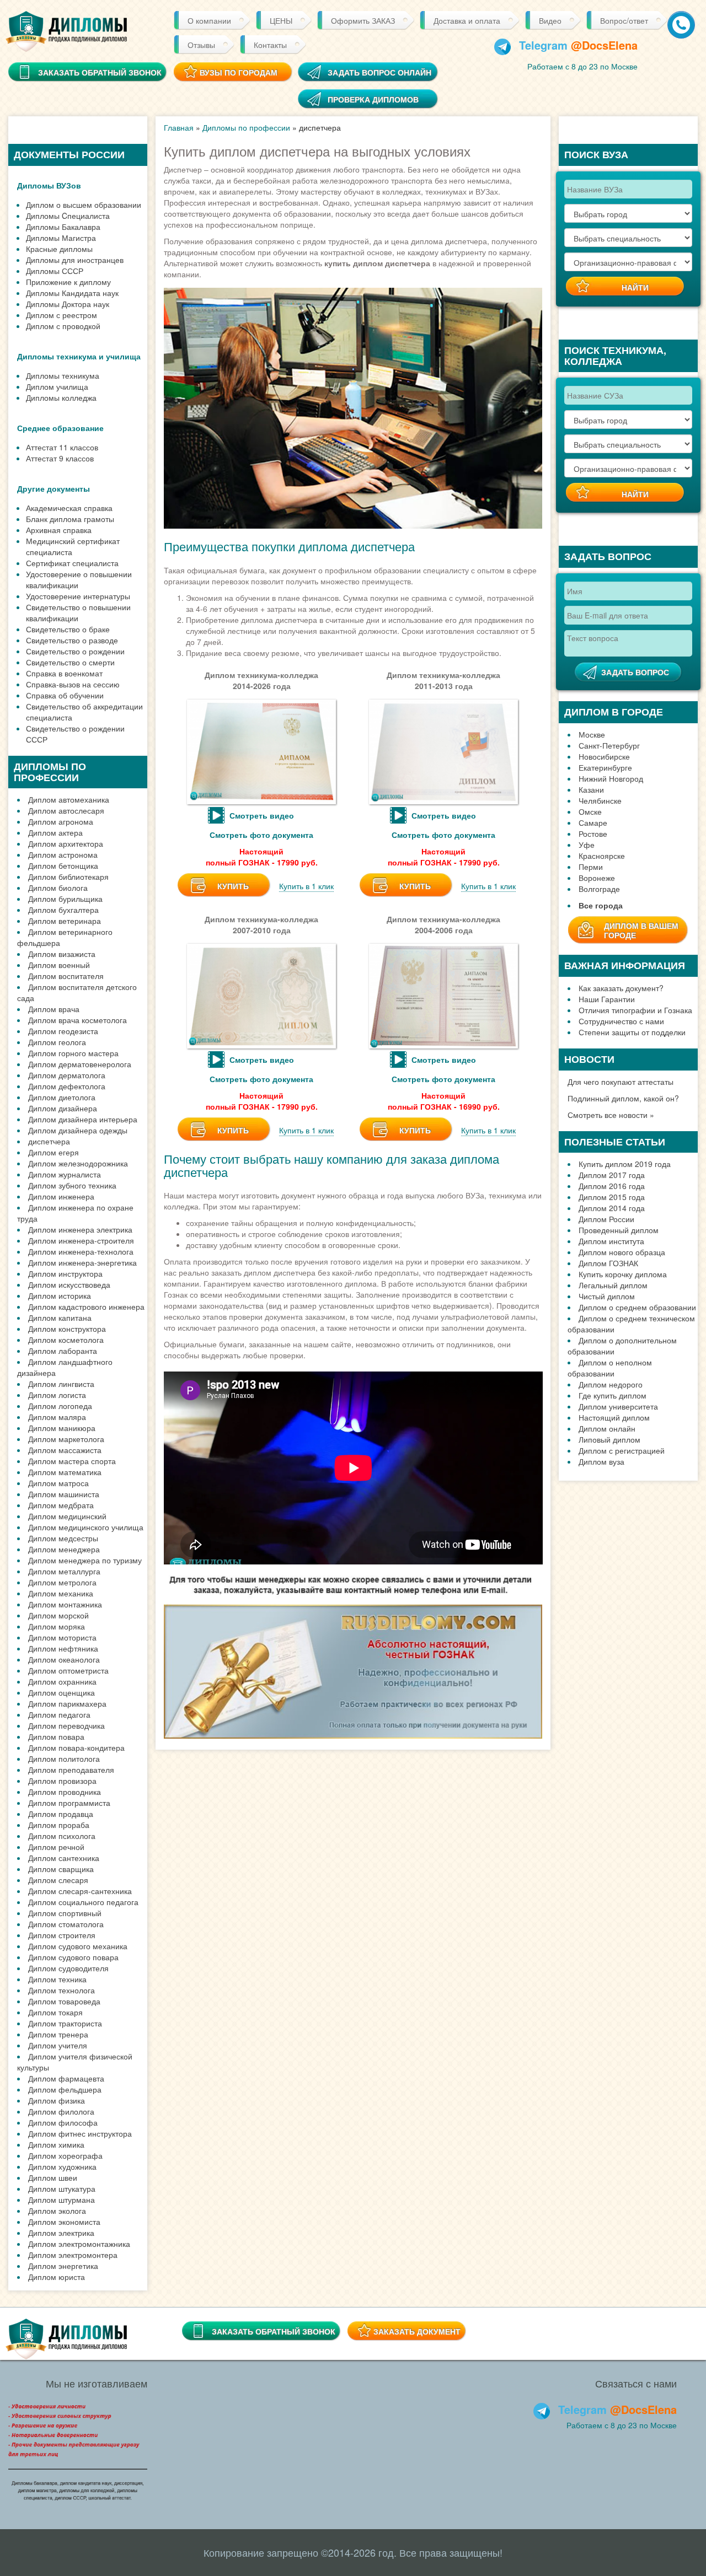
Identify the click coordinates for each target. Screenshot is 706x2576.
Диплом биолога (58, 888)
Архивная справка (59, 530)
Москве (592, 734)
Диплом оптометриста (68, 1670)
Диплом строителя (62, 1935)
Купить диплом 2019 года (625, 1164)
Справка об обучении (65, 695)
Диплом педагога (59, 1714)
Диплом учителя (58, 2045)
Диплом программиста (69, 1803)
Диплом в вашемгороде (641, 930)
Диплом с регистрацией (622, 1450)
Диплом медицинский (67, 1516)
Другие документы (54, 488)
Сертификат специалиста (72, 563)
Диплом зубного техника (72, 1185)
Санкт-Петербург (609, 745)
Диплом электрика (61, 2233)
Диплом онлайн (607, 1428)
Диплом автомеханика (69, 799)
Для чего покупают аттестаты (621, 1082)
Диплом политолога (64, 1758)
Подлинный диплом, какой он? (623, 1098)
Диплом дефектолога (67, 1086)
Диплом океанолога (64, 1659)
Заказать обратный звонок (274, 2331)
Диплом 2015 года (612, 1197)
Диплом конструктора (67, 1329)
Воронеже (597, 878)
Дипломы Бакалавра (63, 227)
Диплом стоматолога (66, 1924)
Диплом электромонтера (73, 2255)
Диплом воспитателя (66, 976)
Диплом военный (59, 965)
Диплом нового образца (622, 1252)
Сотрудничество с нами (621, 1021)
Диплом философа (63, 2122)
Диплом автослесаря (66, 810)
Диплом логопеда (60, 1406)
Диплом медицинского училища (86, 1527)
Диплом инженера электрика (80, 1229)
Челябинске (600, 800)
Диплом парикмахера (67, 1703)
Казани (591, 789)
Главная (179, 127)
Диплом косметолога (66, 1340)
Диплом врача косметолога (77, 1020)
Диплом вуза (601, 1461)
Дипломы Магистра (61, 238)
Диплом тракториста (65, 2023)
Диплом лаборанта (63, 1351)
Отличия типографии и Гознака (635, 1010)
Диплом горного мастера (73, 1053)
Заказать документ (417, 2331)
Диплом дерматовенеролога (80, 1064)
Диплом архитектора (66, 843)
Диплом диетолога (62, 1097)
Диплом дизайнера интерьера (83, 1119)
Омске (590, 811)
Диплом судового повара (73, 1957)
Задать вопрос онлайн (379, 72)
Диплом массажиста (65, 1450)
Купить (233, 886)
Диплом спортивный (65, 1913)
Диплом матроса (58, 1483)
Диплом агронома (61, 821)
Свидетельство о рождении (75, 651)
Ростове (593, 833)
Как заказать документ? (621, 988)
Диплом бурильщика (65, 899)
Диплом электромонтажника (79, 2244)
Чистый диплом (607, 1296)
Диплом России (606, 1219)
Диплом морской (58, 1615)
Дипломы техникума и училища (79, 356)
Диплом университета (618, 1406)
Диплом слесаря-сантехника (80, 1891)
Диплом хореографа (65, 2155)
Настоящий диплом (614, 1417)
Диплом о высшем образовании (84, 205)
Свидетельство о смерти (70, 662)
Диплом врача (54, 1009)
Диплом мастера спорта (72, 1461)
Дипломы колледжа (61, 397)
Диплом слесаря (58, 1880)
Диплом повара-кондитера (76, 1747)
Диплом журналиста (65, 1174)
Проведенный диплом (619, 1230)
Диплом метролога (62, 1582)
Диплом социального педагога (83, 1902)
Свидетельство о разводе (72, 640)
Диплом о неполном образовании (610, 1368)
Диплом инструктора (65, 1273)
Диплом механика (61, 1593)
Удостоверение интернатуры (78, 596)
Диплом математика (65, 1472)
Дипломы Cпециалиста (68, 216)
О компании (209, 20)
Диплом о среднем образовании (637, 1307)
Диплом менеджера (64, 1549)
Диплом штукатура (62, 2188)
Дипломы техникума (63, 375)
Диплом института (611, 1241)
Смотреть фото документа (261, 835)
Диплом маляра (57, 1417)
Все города (601, 905)
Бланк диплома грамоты (70, 519)
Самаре (593, 822)
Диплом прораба (59, 1825)
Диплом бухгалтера (63, 910)
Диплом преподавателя (71, 1770)
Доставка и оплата (467, 20)
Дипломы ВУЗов (49, 185)
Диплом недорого (611, 1384)
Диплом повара (56, 1736)
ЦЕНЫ (281, 20)
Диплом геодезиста (63, 1031)
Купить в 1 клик (306, 886)
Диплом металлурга (64, 1571)
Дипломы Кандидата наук (72, 293)
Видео (550, 20)
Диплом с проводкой (63, 326)
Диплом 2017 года (612, 1175)
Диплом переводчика (66, 1725)
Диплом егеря (54, 1152)
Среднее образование (60, 428)
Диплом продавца (61, 1814)
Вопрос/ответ (624, 20)
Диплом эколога (57, 2211)
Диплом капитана (60, 1317)
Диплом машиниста (64, 1494)
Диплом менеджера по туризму (85, 1560)
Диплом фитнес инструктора (80, 2133)
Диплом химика (56, 2144)
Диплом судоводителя (68, 1968)
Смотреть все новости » (611, 1115)
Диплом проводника (65, 1792)
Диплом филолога (61, 2111)
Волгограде (599, 889)
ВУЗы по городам (239, 72)
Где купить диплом (613, 1395)
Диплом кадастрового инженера (86, 1306)
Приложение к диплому (68, 282)
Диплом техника (57, 1979)
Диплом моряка (57, 1626)
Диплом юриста (57, 2277)
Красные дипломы (59, 249)
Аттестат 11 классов (62, 447)
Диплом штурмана (61, 2199)
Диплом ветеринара (65, 921)
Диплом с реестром (61, 315)
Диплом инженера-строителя (81, 1240)
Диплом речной (56, 1847)
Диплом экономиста (64, 2222)
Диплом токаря (55, 2012)
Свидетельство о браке (68, 629)
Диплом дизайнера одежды (78, 1130)
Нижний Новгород (611, 778)
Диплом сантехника (64, 1858)
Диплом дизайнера (63, 1108)
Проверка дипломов (373, 99)
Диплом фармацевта (66, 2078)
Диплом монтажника (65, 1604)
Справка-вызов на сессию (73, 684)
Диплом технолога (61, 1990)
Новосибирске (604, 756)
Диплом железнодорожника (78, 1163)
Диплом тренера (58, 2034)
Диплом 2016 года (612, 1186)
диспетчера (49, 1141)
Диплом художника (62, 2166)
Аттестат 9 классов (60, 458)
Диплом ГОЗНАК (608, 1263)
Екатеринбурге (605, 767)
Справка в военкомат (64, 673)
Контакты (270, 45)
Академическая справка (69, 508)
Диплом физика (57, 2100)
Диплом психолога (62, 1836)
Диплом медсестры (63, 1538)
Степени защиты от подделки (632, 1032)
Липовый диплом (609, 1439)
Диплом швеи (53, 2177)
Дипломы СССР (55, 271)
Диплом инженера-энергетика (82, 1262)
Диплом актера (55, 832)
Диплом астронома (63, 854)
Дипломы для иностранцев (75, 260)
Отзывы (201, 45)
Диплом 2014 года (612, 1208)
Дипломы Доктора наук (68, 304)
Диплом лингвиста (61, 1384)
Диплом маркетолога (66, 1439)
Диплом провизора (62, 1781)
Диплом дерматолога (67, 1075)
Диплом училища (57, 386)
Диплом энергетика (63, 2266)
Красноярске (602, 856)
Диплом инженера (61, 1196)
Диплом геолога (57, 1042)
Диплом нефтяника (63, 1648)
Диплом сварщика (61, 1869)
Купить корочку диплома (623, 1274)
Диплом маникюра (62, 1428)
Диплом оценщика (61, 1692)
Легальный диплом (613, 1285)
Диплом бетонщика (63, 865)
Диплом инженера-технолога (81, 1251)
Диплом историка (60, 1295)
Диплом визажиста (62, 954)
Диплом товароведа (64, 2001)
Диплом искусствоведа (69, 1284)
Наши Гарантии (607, 999)
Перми (591, 867)
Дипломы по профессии (246, 127)
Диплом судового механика (78, 1946)
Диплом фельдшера (65, 2089)
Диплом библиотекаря (68, 876)
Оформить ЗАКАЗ (363, 20)
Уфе (587, 845)
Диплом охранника (62, 1681)
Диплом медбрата (61, 1505)
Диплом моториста (62, 1637)
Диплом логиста (57, 1395)
